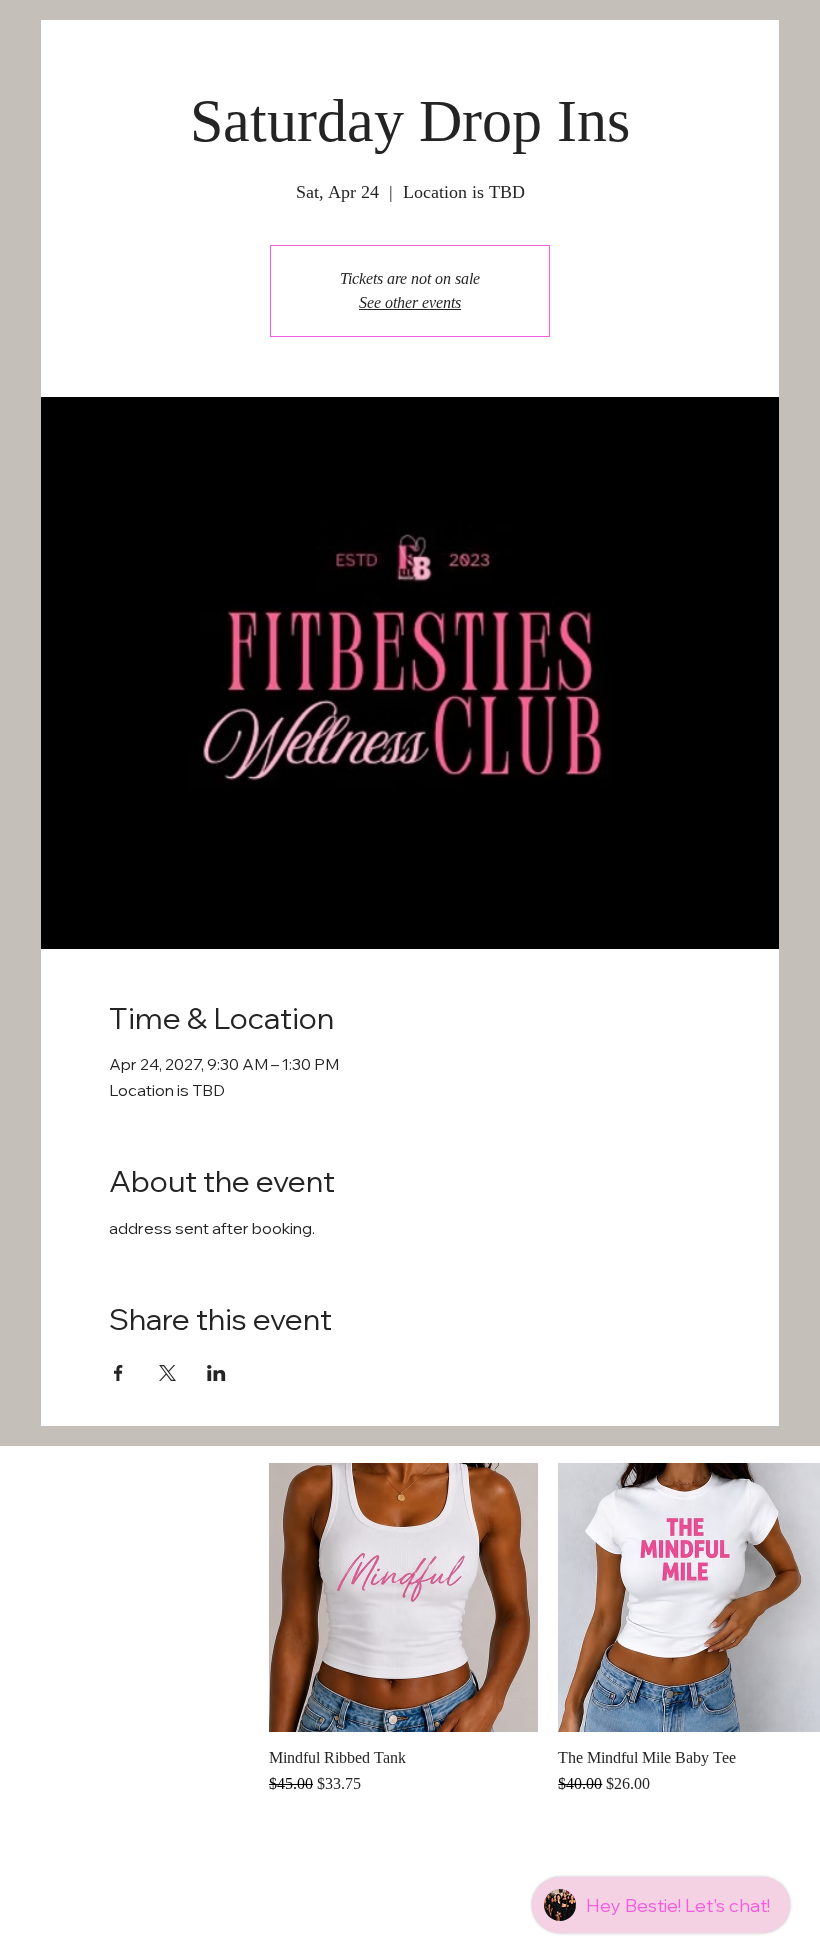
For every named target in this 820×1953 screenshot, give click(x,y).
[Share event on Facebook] (118, 1373)
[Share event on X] (167, 1373)
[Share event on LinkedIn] (216, 1373)
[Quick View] (403, 1597)
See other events (410, 302)
